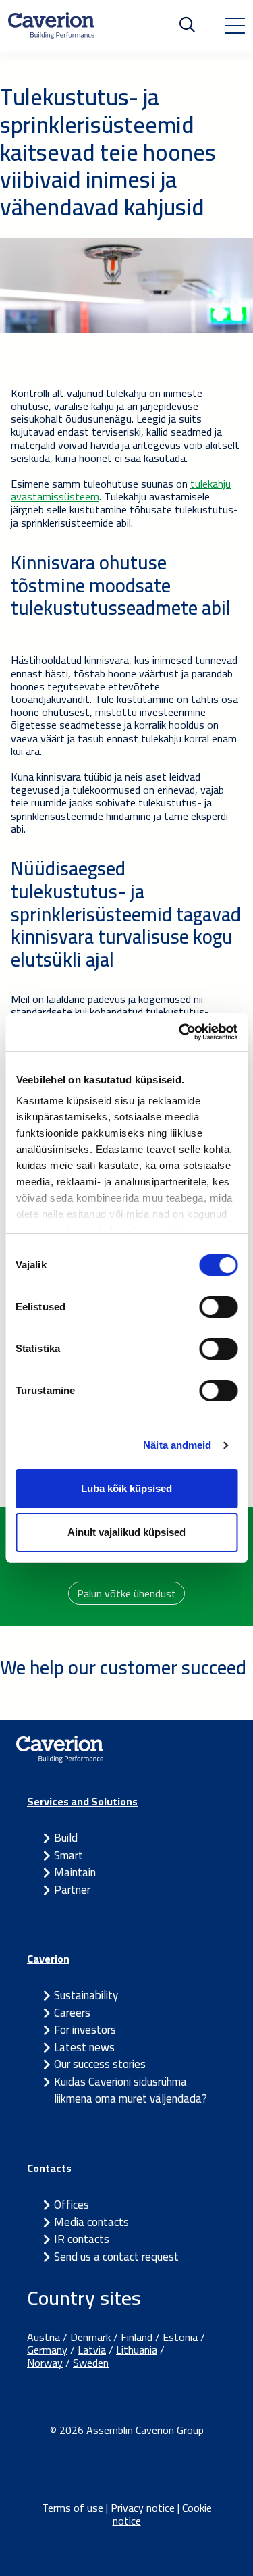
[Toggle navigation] (235, 26)
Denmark (90, 2337)
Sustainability (86, 1995)
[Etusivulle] (51, 26)
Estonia (180, 2337)
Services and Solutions (82, 1801)
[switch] (218, 1307)
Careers (72, 2013)
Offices (72, 2205)
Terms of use (73, 2508)
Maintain (75, 1872)
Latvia (92, 2350)
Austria (44, 2337)
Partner (72, 1890)
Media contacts (91, 2222)
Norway (45, 2363)
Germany (47, 2350)
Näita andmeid (177, 1445)
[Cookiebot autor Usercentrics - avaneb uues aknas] (180, 1032)
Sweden (91, 2363)
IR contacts (82, 2239)
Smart (68, 1855)
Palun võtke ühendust (126, 1593)
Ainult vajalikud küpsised (126, 1532)
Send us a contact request (116, 2257)
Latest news (84, 2047)
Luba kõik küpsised (126, 1488)
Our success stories (100, 2064)
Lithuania (137, 2350)
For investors (85, 2030)
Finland (137, 2337)
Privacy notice (143, 2508)
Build (66, 1838)
